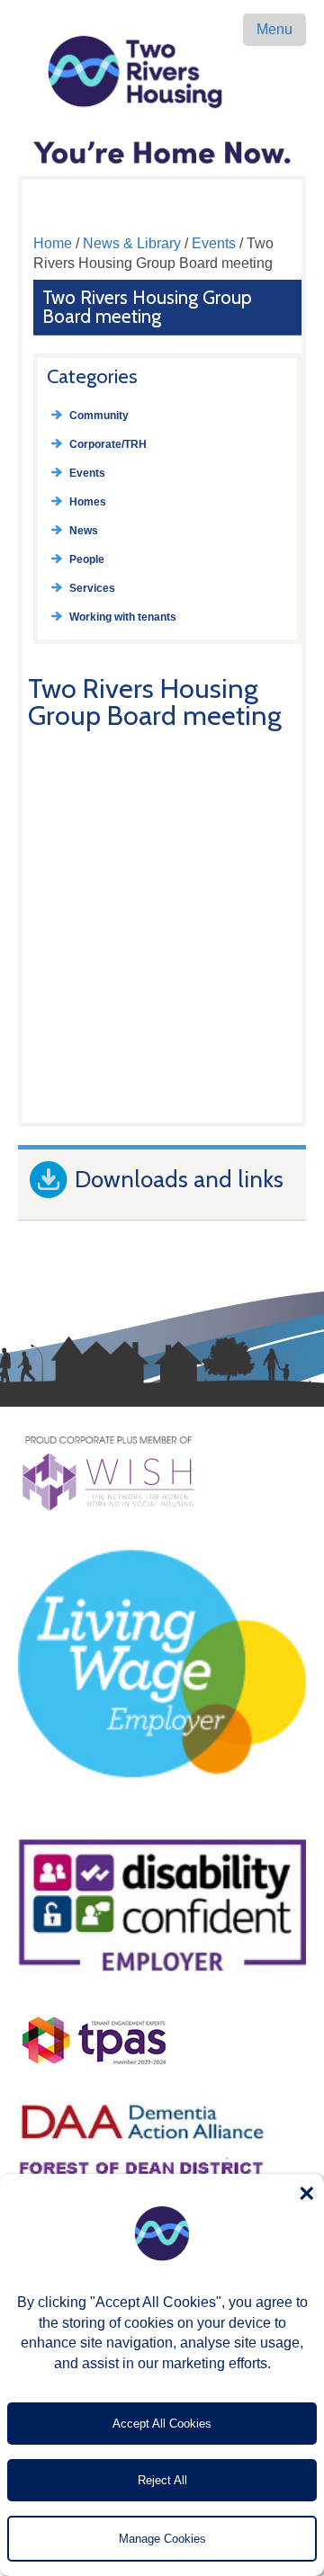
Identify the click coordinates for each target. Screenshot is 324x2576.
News (84, 531)
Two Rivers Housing (162, 72)
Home (53, 243)
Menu (274, 29)
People (87, 559)
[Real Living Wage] (162, 1814)
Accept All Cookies (162, 2424)
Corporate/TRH (108, 444)
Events (214, 243)
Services (92, 588)
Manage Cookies (162, 2539)
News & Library (132, 243)
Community (99, 416)
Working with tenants (123, 617)
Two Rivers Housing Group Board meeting (147, 307)
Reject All (162, 2480)
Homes (88, 502)
